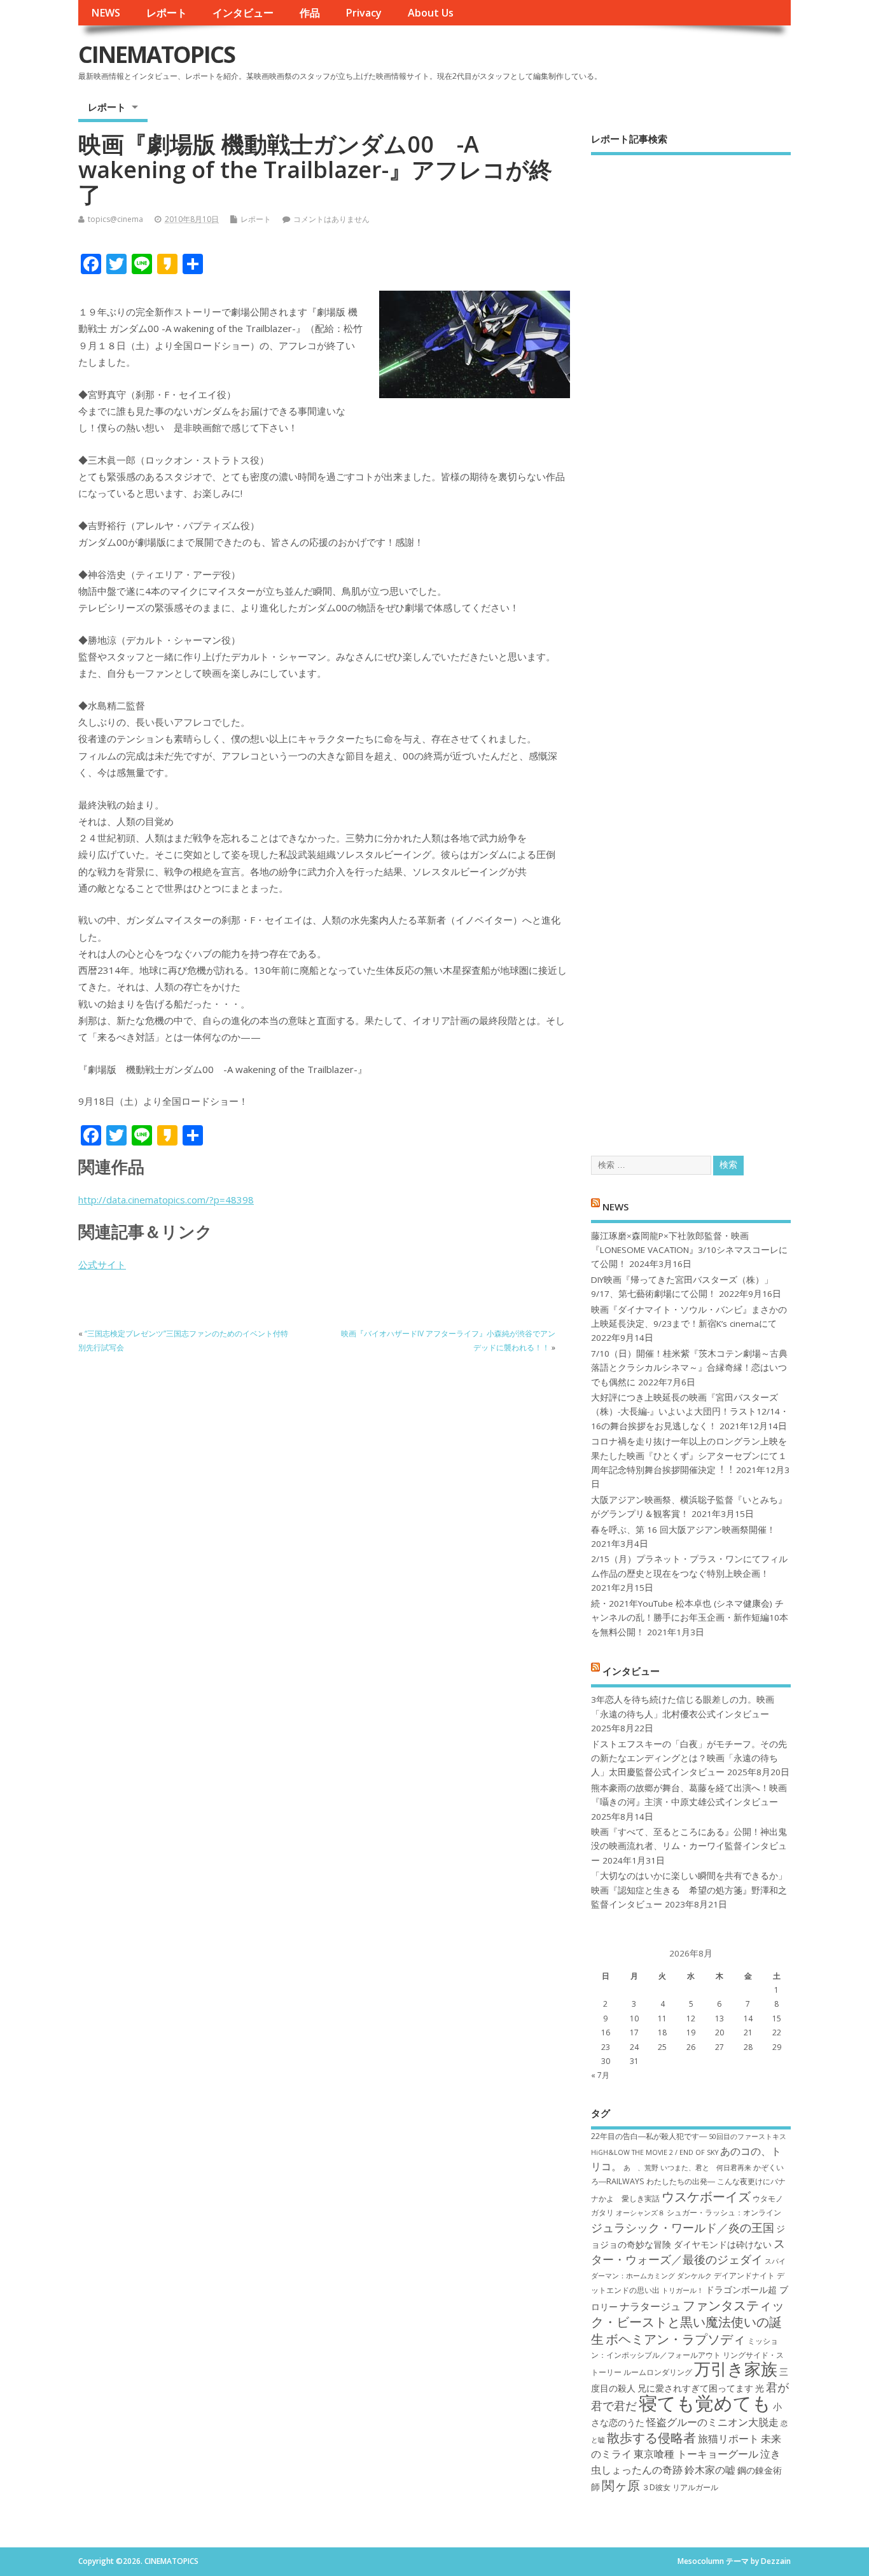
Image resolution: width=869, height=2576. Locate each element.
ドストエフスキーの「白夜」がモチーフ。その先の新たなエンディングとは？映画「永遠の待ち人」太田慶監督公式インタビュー (689, 1758)
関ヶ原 (621, 2485)
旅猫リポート (728, 2439)
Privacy (364, 13)
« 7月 (600, 2075)
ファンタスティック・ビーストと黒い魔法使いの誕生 (688, 2322)
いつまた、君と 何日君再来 (706, 2168)
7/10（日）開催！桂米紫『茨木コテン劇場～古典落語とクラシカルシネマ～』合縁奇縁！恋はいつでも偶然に (689, 1368)
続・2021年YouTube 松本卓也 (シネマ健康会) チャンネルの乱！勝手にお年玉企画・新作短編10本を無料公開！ (690, 1618)
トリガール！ (683, 2290)
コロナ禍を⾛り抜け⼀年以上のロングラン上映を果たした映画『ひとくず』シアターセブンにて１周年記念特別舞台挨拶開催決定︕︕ (689, 1456)
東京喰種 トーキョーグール (696, 2454)
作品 (310, 13)
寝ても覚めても (705, 2403)
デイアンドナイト (744, 2275)
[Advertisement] (691, 644)
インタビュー (243, 13)
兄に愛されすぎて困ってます (695, 2388)
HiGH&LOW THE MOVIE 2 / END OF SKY (655, 2152)
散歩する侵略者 (651, 2437)
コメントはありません (331, 219)
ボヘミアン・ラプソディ (676, 2339)
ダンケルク (694, 2276)
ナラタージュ (650, 2306)
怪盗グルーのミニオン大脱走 (713, 2422)
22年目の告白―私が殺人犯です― (649, 2136)
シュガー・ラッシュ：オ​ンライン (724, 2212)
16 (606, 2032)
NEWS (106, 13)
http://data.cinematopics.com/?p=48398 (166, 1200)
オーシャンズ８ (640, 2213)
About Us (431, 13)
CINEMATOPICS (156, 54)
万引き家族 (736, 2369)
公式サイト (102, 1264)
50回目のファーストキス (747, 2136)
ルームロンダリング (658, 2372)
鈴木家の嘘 (710, 2470)
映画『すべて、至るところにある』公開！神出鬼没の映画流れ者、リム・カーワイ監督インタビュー (689, 1846)
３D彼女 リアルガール (680, 2487)
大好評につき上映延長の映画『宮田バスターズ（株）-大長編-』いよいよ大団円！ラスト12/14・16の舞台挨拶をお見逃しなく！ (690, 1412)
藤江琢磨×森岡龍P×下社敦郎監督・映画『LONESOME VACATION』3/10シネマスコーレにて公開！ (689, 1250)
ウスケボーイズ (706, 2196)
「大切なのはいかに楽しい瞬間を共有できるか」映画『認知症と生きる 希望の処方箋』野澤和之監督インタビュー (689, 1890)
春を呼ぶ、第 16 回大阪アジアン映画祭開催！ (683, 1530)
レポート (167, 13)
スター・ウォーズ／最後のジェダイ (688, 2251)
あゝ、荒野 (641, 2168)
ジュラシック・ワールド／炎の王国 (683, 2227)
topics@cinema (115, 219)
